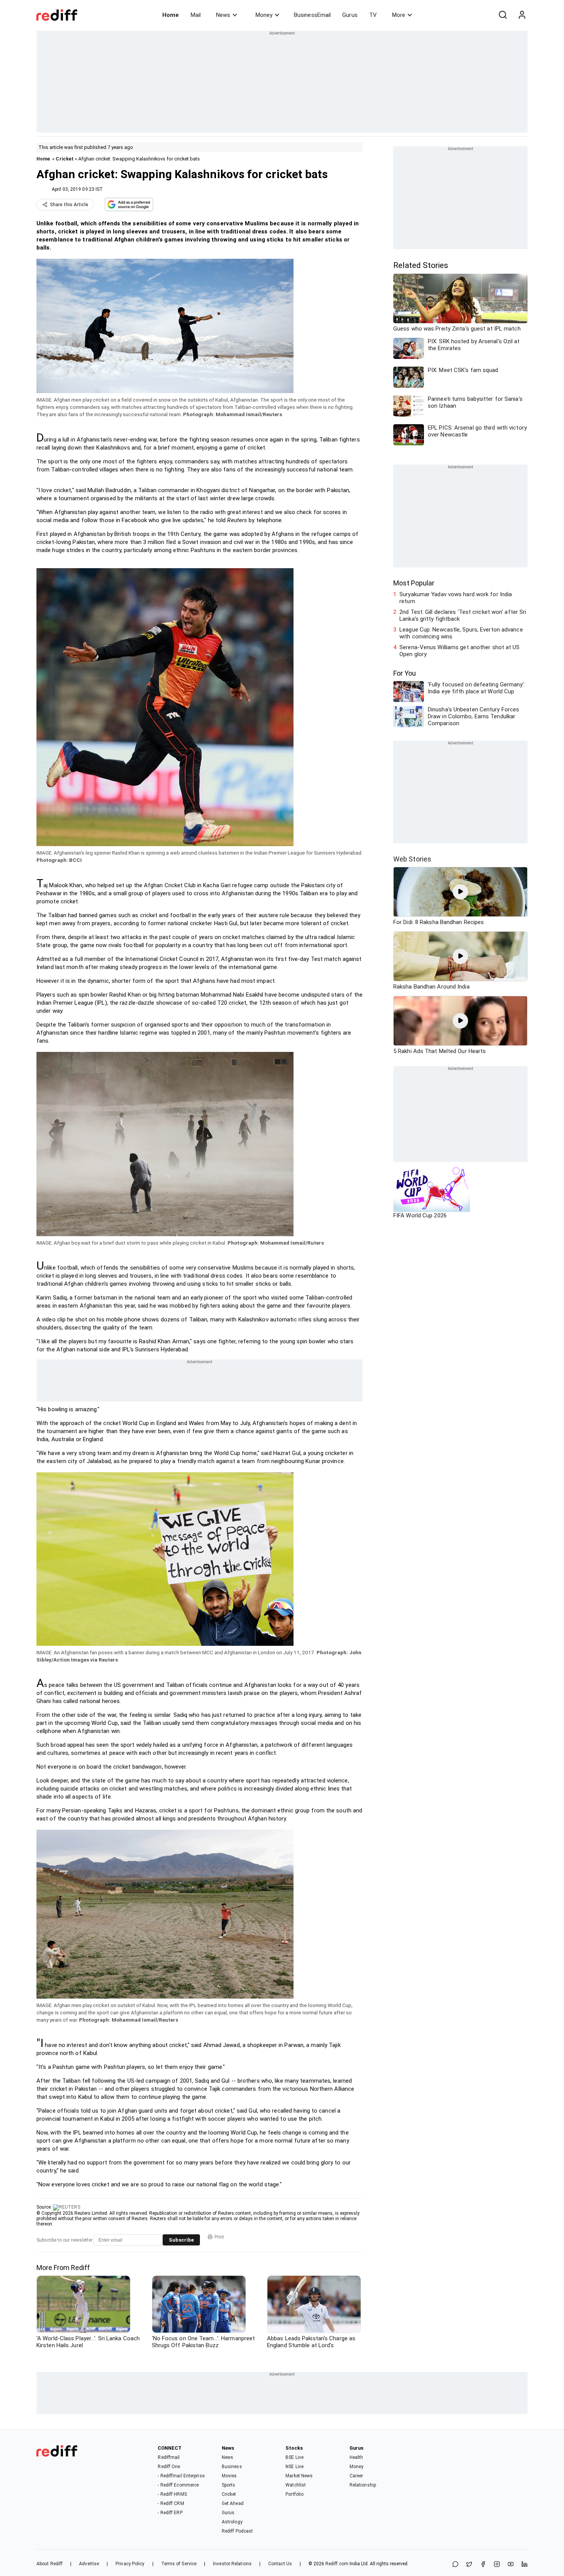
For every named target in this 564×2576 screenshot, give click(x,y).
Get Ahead (233, 2503)
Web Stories (412, 859)
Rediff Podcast (237, 2531)
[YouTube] (511, 2565)
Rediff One (169, 2467)
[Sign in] (522, 15)
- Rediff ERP (170, 2513)
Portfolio (294, 2494)
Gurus (350, 15)
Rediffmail (169, 2457)
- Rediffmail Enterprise (181, 2476)
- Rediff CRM (171, 2503)
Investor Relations (232, 2564)
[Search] (503, 15)
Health (356, 2457)
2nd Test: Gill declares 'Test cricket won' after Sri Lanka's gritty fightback (463, 615)
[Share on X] (469, 2565)
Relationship (363, 2485)
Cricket (65, 159)
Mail (196, 15)
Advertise (89, 2564)
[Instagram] (497, 2565)
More (399, 15)
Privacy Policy (130, 2564)
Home (171, 15)
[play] (460, 892)
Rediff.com (337, 2564)
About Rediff (49, 2564)
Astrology (232, 2522)
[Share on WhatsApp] (455, 2565)
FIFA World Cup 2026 (420, 1215)
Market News (299, 2476)
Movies (229, 2476)
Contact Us (280, 2564)
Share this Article (69, 205)
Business (232, 2467)
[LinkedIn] (524, 2565)
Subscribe (181, 2240)
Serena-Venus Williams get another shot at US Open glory (459, 651)
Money (264, 15)
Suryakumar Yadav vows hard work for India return (456, 598)
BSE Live (294, 2457)
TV (373, 15)
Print (219, 2237)
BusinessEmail (312, 15)
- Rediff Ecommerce (178, 2485)
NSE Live (294, 2467)
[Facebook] (483, 2565)
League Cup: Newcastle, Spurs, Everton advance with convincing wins (461, 633)
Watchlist (296, 2485)
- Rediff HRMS (172, 2494)
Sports (229, 2485)
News (223, 15)
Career (356, 2476)
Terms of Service (179, 2564)
